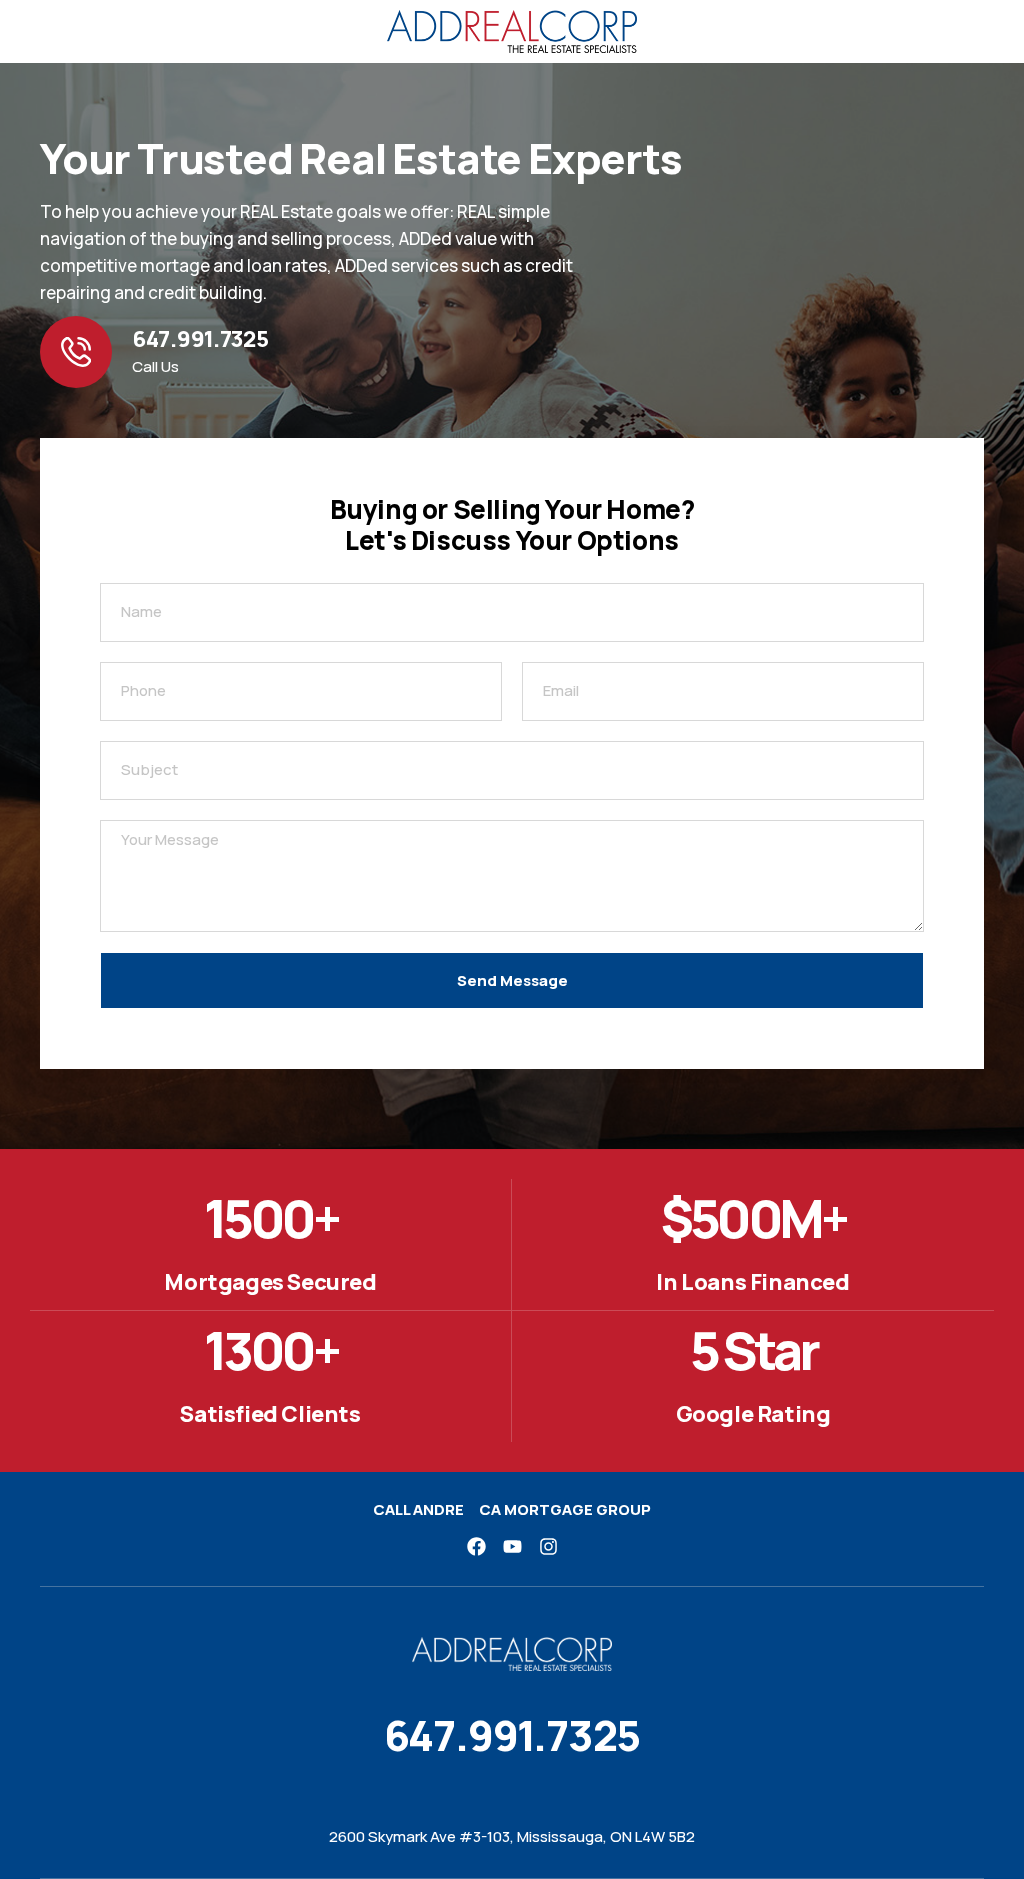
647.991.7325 (200, 339)
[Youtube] (512, 1546)
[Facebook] (476, 1546)
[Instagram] (548, 1546)
